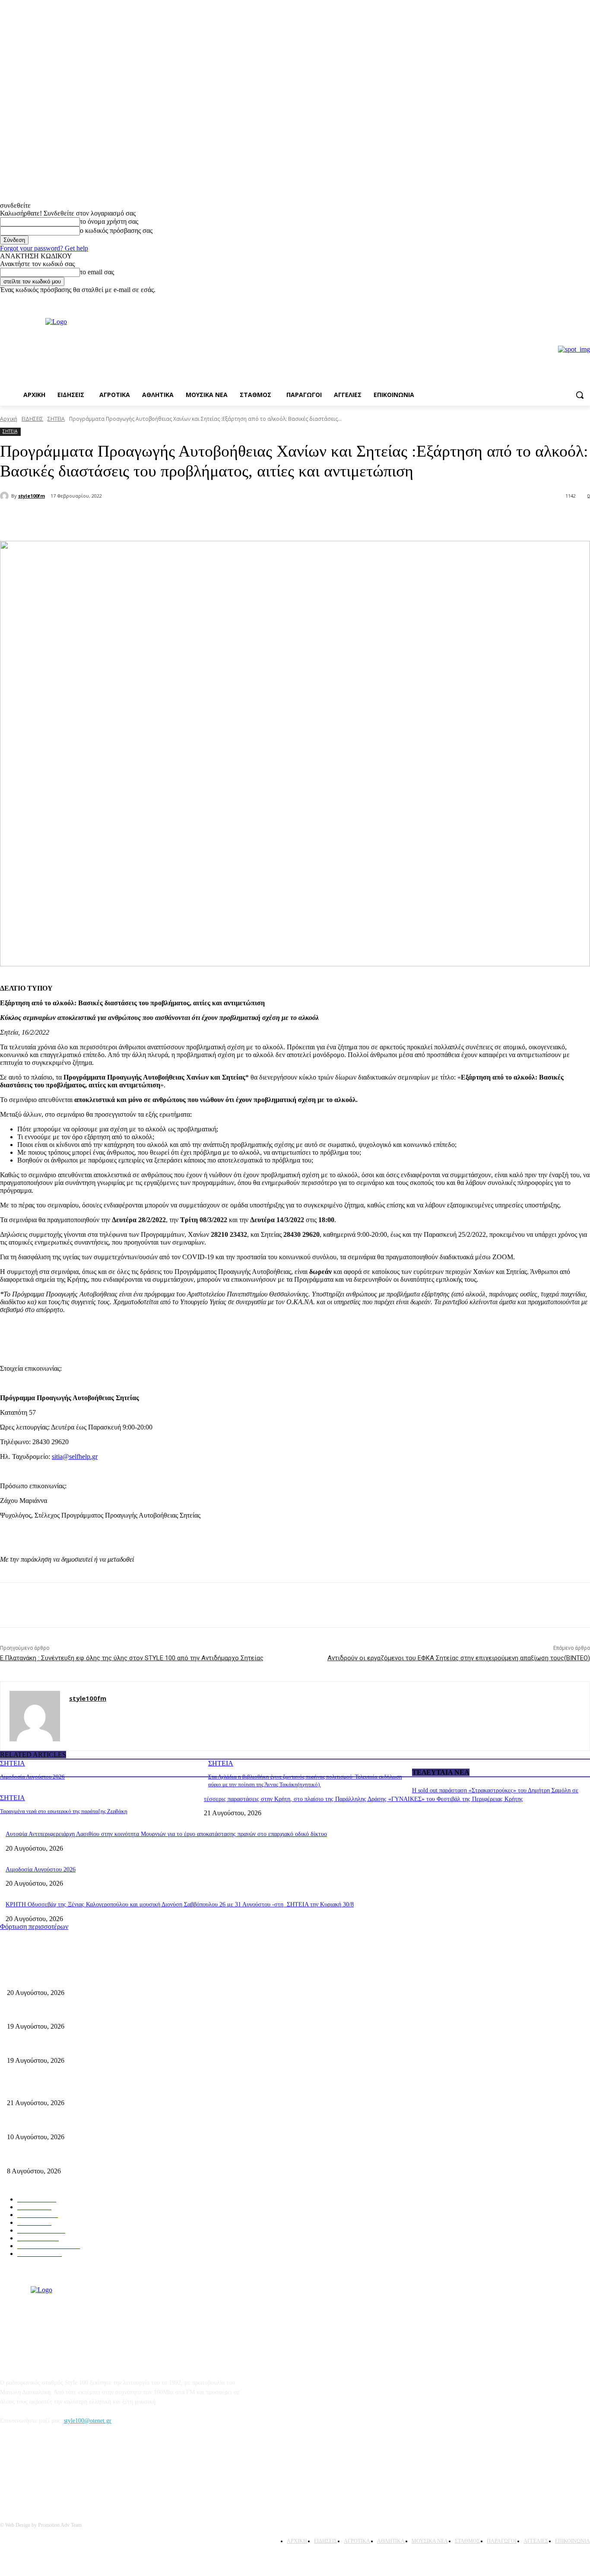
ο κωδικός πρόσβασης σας (116, 230)
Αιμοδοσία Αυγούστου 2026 (32, 1777)
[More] (146, 519)
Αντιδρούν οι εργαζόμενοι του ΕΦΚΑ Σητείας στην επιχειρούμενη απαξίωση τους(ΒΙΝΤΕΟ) (459, 1658)
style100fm (32, 496)
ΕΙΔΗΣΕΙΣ (32, 419)
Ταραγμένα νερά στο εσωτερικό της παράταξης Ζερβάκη (64, 1811)
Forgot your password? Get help (44, 248)
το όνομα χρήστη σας (109, 221)
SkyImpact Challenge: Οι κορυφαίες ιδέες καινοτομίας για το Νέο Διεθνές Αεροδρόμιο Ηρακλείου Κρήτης (139, 2123)
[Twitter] (115, 519)
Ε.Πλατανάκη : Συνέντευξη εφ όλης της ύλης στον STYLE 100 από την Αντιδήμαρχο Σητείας (132, 1658)
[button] (580, 395)
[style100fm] (6, 496)
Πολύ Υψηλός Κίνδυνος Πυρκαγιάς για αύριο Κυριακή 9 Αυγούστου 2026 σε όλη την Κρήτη (121, 2157)
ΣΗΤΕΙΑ (56, 419)
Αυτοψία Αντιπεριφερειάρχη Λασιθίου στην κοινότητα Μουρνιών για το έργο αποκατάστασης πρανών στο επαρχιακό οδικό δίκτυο (166, 1834)
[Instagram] (585, 300)
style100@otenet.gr (88, 2421)
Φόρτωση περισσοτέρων (34, 1926)
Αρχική (9, 419)
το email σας (97, 272)
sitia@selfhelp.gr (75, 1456)
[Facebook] (573, 300)
